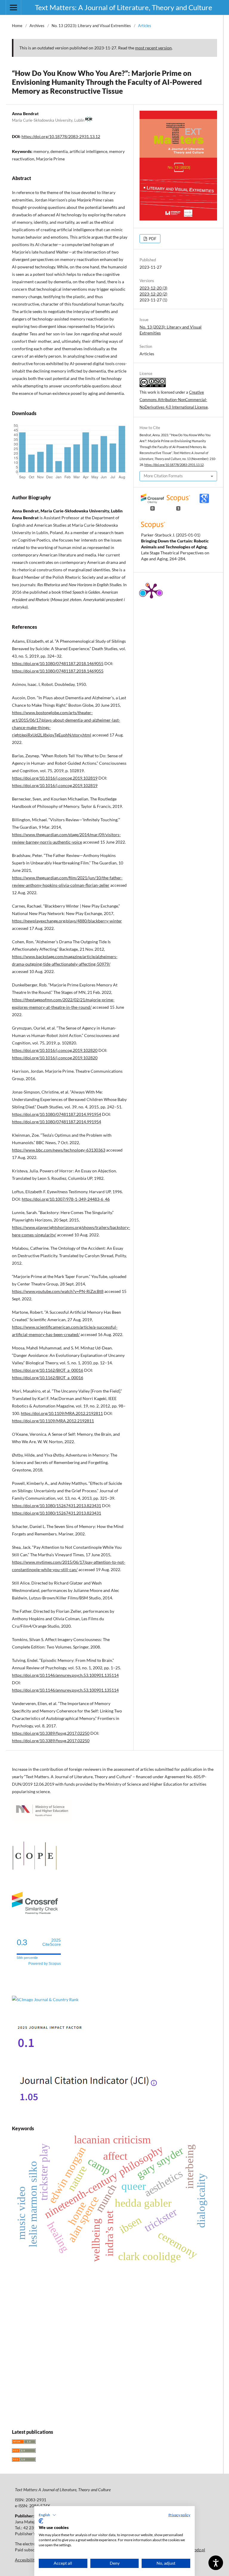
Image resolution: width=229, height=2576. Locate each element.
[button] (47, 2515)
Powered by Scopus (45, 1964)
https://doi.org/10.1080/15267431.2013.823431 (57, 1506)
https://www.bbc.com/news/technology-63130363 (59, 1150)
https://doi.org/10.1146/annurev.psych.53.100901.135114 (65, 1675)
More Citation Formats (163, 476)
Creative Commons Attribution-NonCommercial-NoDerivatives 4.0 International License (174, 400)
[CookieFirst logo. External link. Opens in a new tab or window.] (41, 2521)
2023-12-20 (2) (153, 294)
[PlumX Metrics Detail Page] (151, 590)
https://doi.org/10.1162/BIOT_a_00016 (48, 1370)
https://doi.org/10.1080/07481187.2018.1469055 (58, 663)
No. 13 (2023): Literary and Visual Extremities (91, 26)
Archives (37, 26)
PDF (152, 239)
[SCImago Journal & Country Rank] (45, 1999)
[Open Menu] (13, 7)
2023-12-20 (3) (153, 288)
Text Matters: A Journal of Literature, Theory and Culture (124, 7)
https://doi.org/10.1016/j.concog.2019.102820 (55, 1050)
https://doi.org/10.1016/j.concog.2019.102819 (55, 778)
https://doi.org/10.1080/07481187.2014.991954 (57, 1114)
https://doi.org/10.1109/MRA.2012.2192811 (62, 1413)
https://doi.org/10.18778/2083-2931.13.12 (61, 136)
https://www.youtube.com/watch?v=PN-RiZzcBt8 (58, 1291)
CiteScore (52, 1942)
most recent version (153, 48)
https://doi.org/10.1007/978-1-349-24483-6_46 (66, 1199)
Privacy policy (179, 2515)
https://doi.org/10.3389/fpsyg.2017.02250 (51, 1733)
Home (17, 26)
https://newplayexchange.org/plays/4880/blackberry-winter (67, 921)
